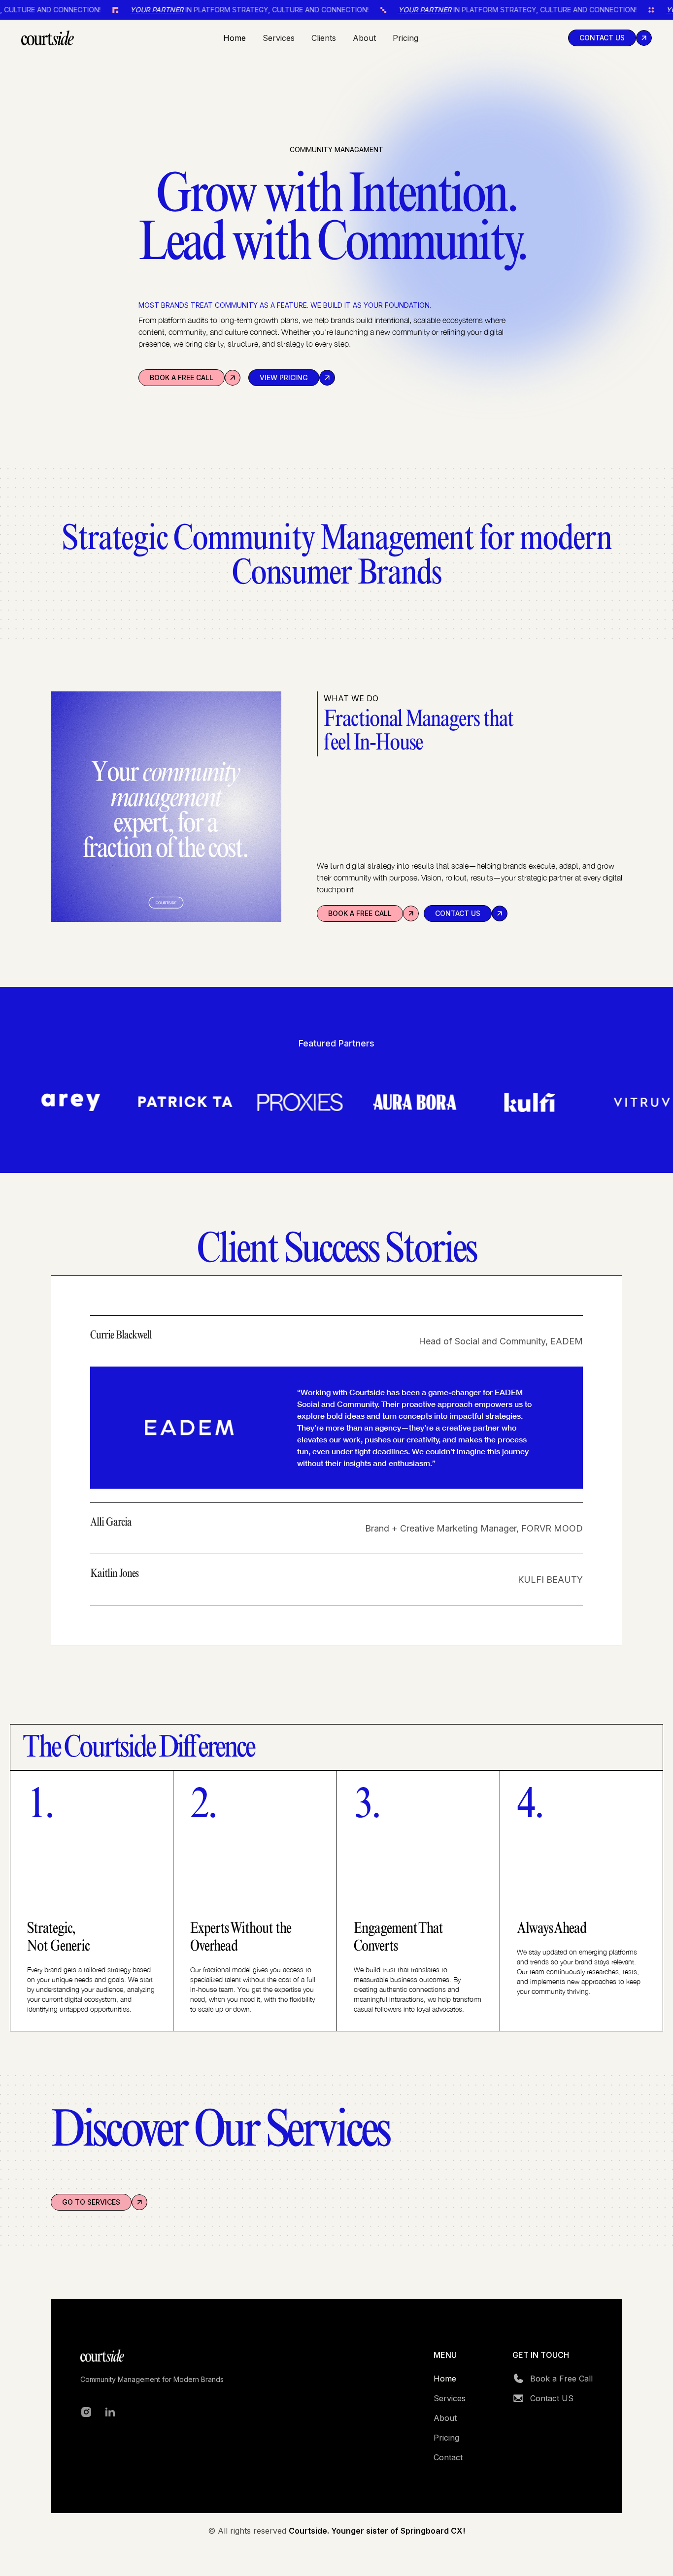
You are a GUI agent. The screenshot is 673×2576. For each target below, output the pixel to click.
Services (279, 38)
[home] (48, 38)
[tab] (336, 1409)
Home (235, 38)
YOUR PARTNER (74, 10)
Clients (324, 38)
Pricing (405, 38)
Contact (448, 2457)
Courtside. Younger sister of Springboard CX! (377, 2531)
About (364, 38)
